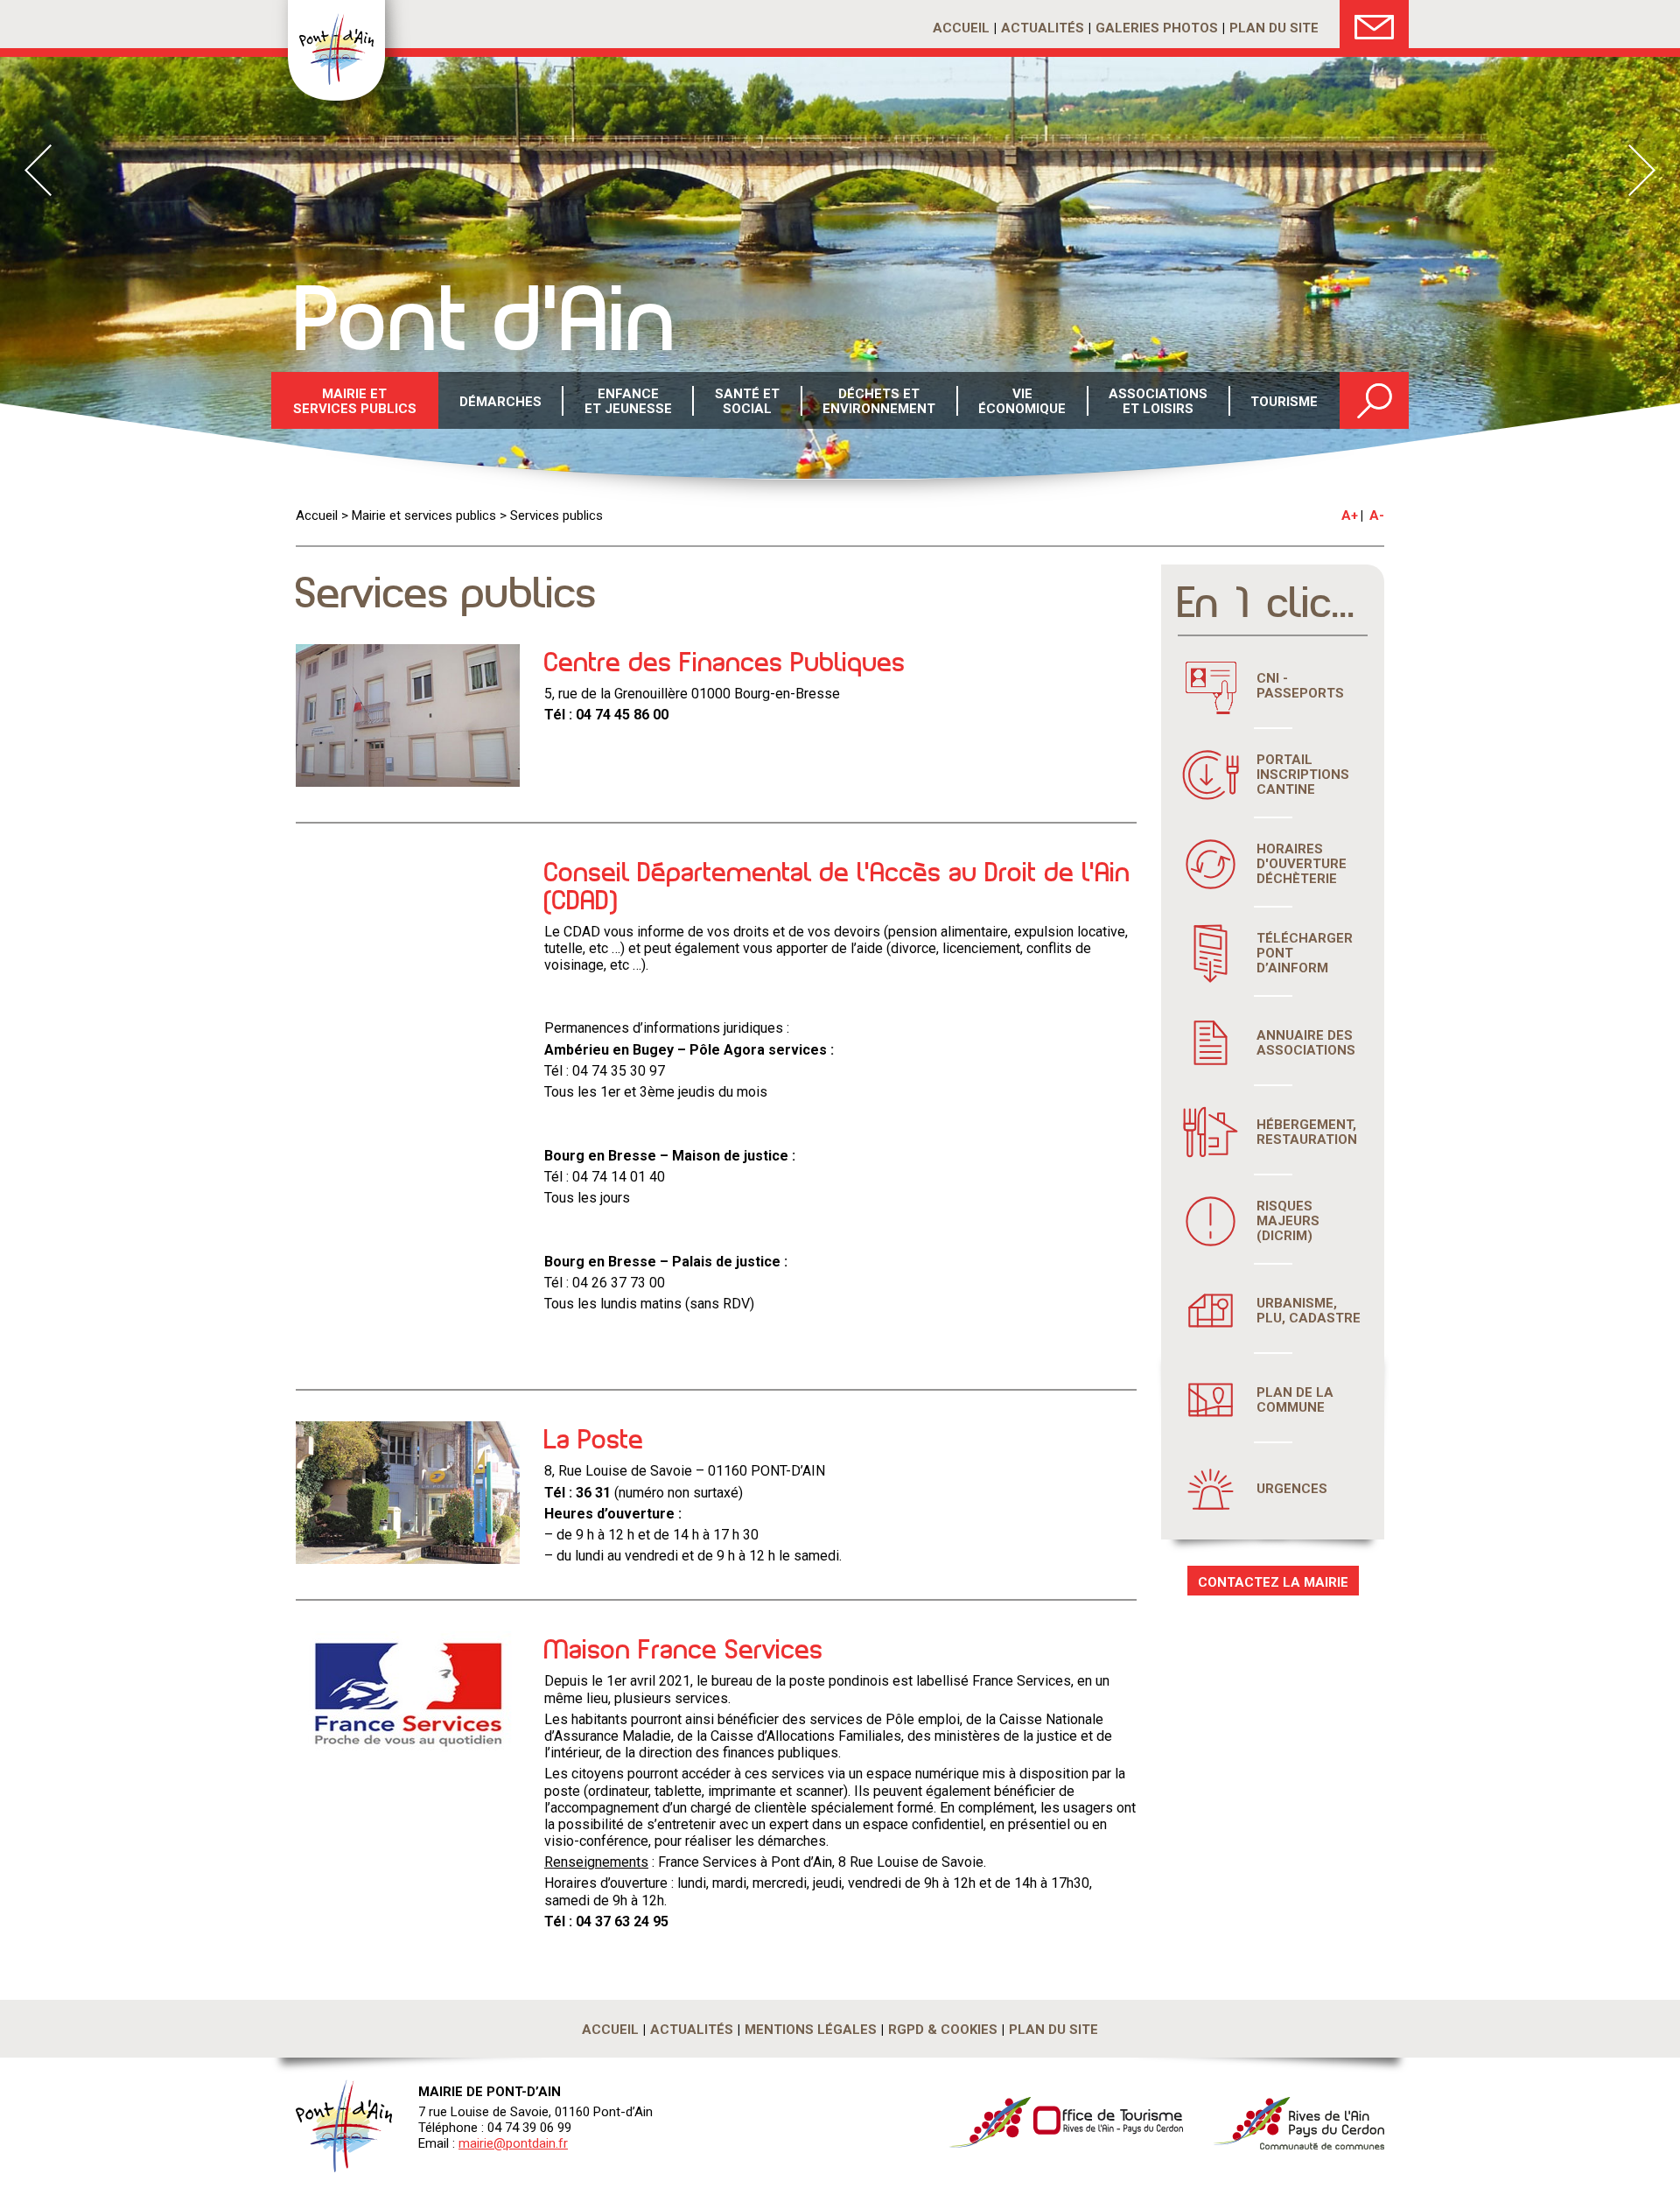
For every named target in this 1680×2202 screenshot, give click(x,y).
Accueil (961, 28)
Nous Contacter (1374, 24)
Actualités (1043, 28)
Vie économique (1022, 401)
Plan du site (1274, 28)
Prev (38, 170)
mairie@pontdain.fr (513, 2143)
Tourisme (1284, 402)
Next (1642, 170)
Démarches (500, 402)
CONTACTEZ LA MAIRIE (1273, 1582)
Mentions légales (811, 2030)
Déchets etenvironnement (879, 401)
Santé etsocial (747, 401)
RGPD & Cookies (943, 2030)
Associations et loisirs (1158, 401)
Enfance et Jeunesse (628, 401)
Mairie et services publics (355, 401)
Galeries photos (1157, 28)
